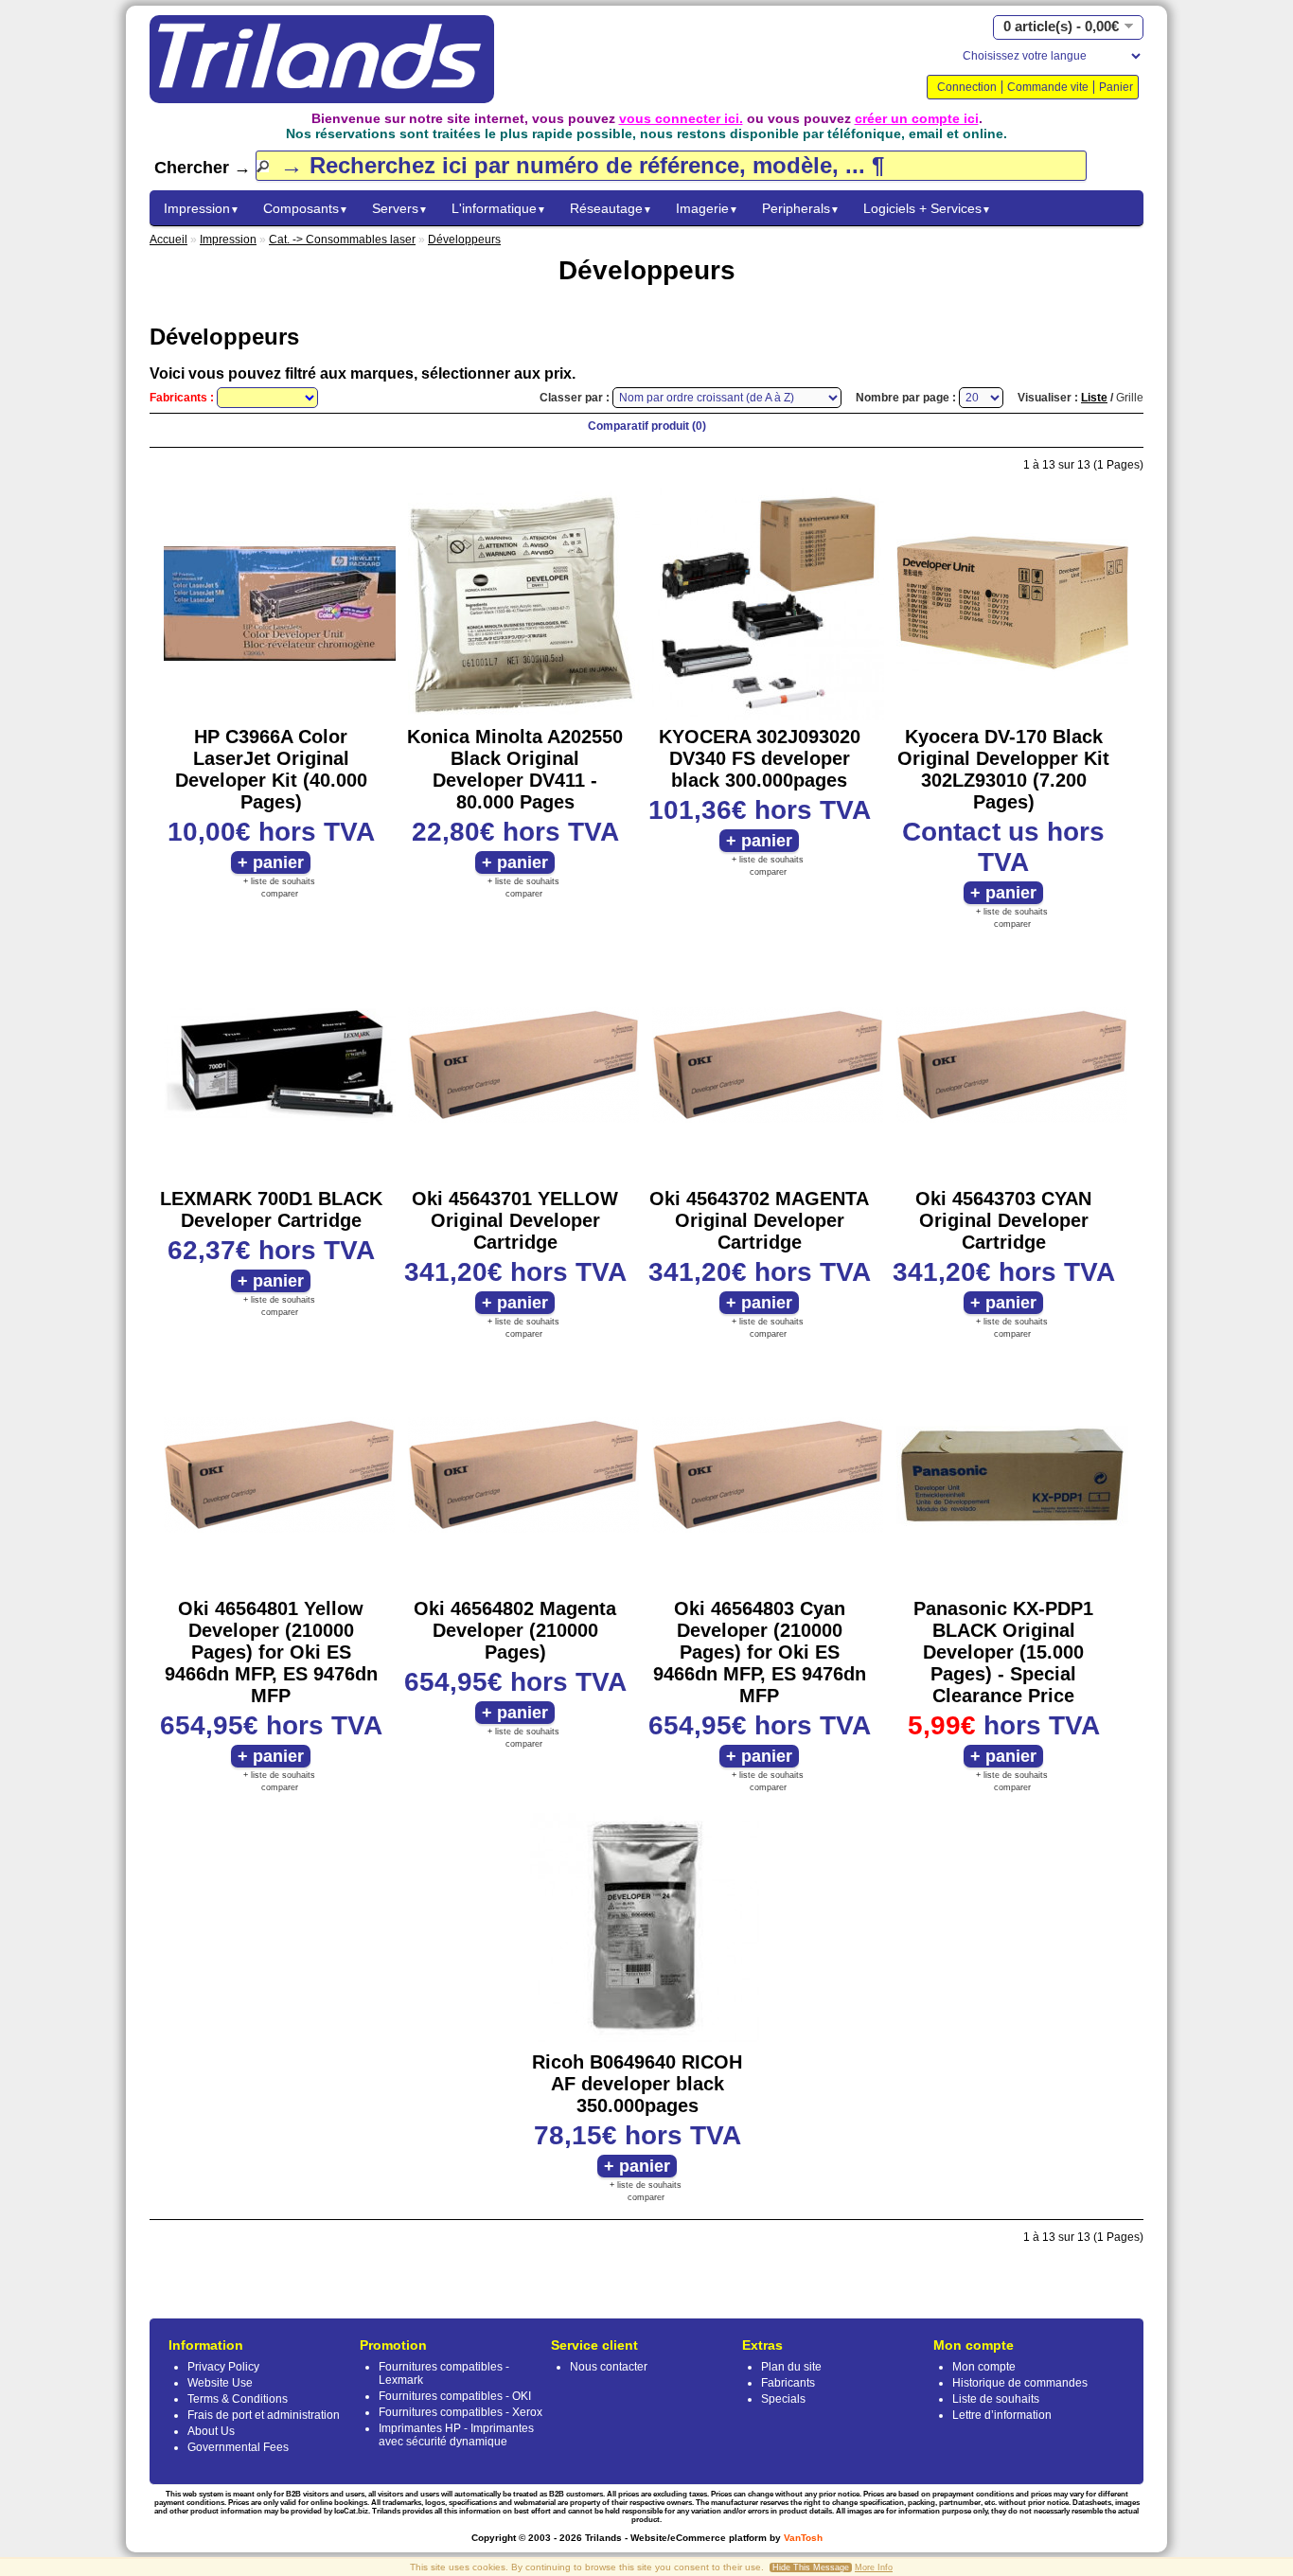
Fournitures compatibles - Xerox (461, 2412)
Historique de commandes (1020, 2383)
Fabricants (788, 2383)
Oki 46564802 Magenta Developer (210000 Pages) (515, 1630)
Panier (1116, 87)
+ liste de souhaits (279, 881)
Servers (400, 208)
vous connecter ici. (681, 118)
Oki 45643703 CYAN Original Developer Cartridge (1003, 1220)
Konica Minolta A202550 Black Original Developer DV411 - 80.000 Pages (515, 769)
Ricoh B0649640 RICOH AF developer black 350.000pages (637, 2084)
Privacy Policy (223, 2367)
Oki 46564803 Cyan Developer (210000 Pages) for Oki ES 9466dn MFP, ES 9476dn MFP (760, 1652)
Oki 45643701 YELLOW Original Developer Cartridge (515, 1220)
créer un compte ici (917, 118)
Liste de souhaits (996, 2399)
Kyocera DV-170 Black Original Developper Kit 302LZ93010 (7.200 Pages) (1003, 769)
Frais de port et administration (264, 2415)
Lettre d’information (1002, 2415)
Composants (306, 208)
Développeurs (464, 240)
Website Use (220, 2383)
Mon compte (984, 2367)
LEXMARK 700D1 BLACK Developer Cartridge (271, 1209)
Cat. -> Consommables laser (342, 240)
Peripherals (801, 208)
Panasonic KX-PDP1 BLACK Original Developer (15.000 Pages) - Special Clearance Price (1003, 1652)
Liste (1094, 398)
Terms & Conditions (238, 2399)
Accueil (168, 240)
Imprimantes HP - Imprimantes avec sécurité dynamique (456, 2435)
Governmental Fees (238, 2447)
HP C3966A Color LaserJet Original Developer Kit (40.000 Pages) (271, 769)
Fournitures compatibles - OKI (455, 2396)
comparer (280, 894)
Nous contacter (609, 2367)
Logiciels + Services (927, 208)
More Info (874, 2567)
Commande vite (1048, 87)
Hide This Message (811, 2567)
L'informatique (499, 208)
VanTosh (803, 2538)
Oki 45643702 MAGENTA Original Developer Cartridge (759, 1220)
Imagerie (707, 208)
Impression (202, 208)
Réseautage (611, 208)
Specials (783, 2399)
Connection (967, 87)
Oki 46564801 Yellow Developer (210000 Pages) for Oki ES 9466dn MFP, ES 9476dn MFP (271, 1652)
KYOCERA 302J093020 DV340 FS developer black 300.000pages (760, 758)
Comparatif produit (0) (647, 426)
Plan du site (791, 2367)
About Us (211, 2431)
